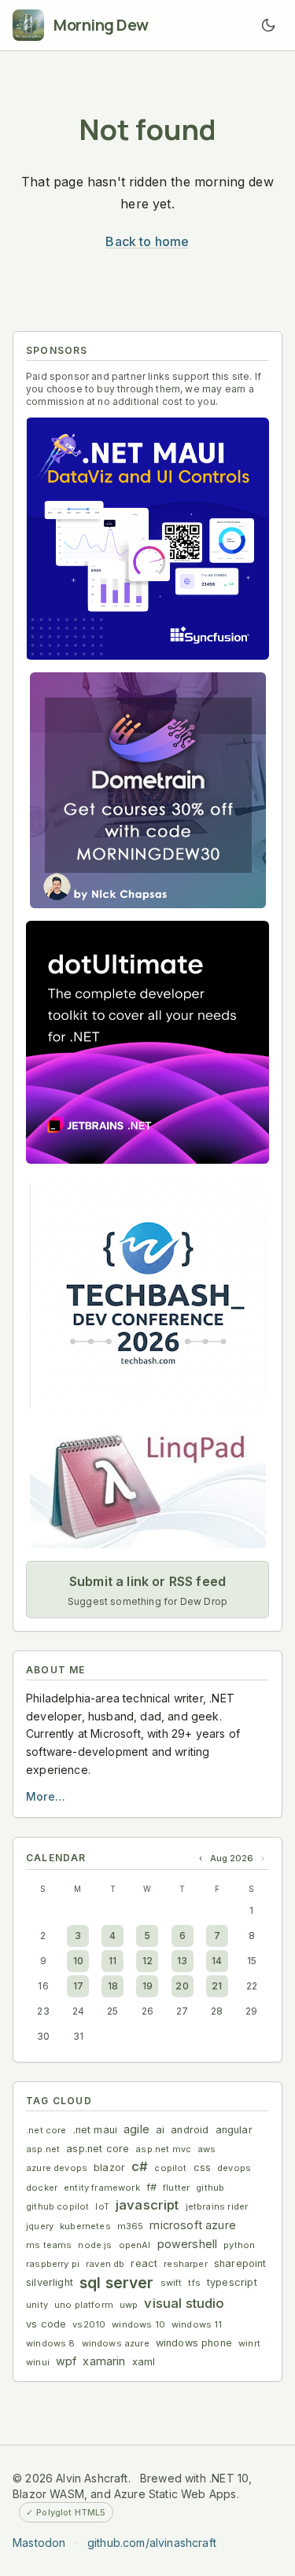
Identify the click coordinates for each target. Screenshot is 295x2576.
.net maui (96, 2130)
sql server (117, 2283)
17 (78, 1986)
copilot (170, 2168)
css (203, 2168)
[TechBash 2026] (147, 1294)
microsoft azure (193, 2225)
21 (217, 1986)
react (144, 2263)
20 (182, 1986)
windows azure (116, 2343)
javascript (147, 2205)
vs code (46, 2324)
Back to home (147, 241)
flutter (176, 2188)
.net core (46, 2130)
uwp (129, 2305)
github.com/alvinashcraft (152, 2543)
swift (171, 2283)
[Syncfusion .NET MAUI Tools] (147, 539)
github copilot (57, 2206)
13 (182, 1961)
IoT (102, 2206)
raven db (105, 2264)
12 (147, 1961)
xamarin (104, 2361)
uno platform (84, 2305)
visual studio (184, 2303)
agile (136, 2129)
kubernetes (85, 2226)
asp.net (43, 2149)
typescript (232, 2282)
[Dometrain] (147, 790)
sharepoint (240, 2263)
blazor (109, 2168)
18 (113, 1986)
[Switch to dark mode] (268, 25)
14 (217, 1961)
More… (46, 1796)
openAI (135, 2245)
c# (140, 2166)
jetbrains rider (217, 2206)
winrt (249, 2343)
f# (151, 2187)
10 (78, 1961)
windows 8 (51, 2343)
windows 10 (138, 2324)
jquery (40, 2226)
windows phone (194, 2343)
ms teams (49, 2245)
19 (147, 1986)
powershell (188, 2244)
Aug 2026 (232, 1858)
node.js (95, 2245)
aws (207, 2149)
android (190, 2130)
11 (112, 1961)
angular (234, 2130)
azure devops (57, 2168)
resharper (186, 2264)
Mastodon (39, 2543)
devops (234, 2168)
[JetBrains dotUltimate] (147, 1042)
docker (42, 2188)
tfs (194, 2283)
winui (38, 2362)
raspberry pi (53, 2264)
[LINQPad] (147, 1487)
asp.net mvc (163, 2149)
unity (37, 2305)
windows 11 (197, 2324)
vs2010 (89, 2324)
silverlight (50, 2282)
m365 (131, 2226)
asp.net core (98, 2149)
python (239, 2245)
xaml (144, 2362)
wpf (66, 2361)
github (210, 2188)
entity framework (102, 2188)
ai (160, 2130)
